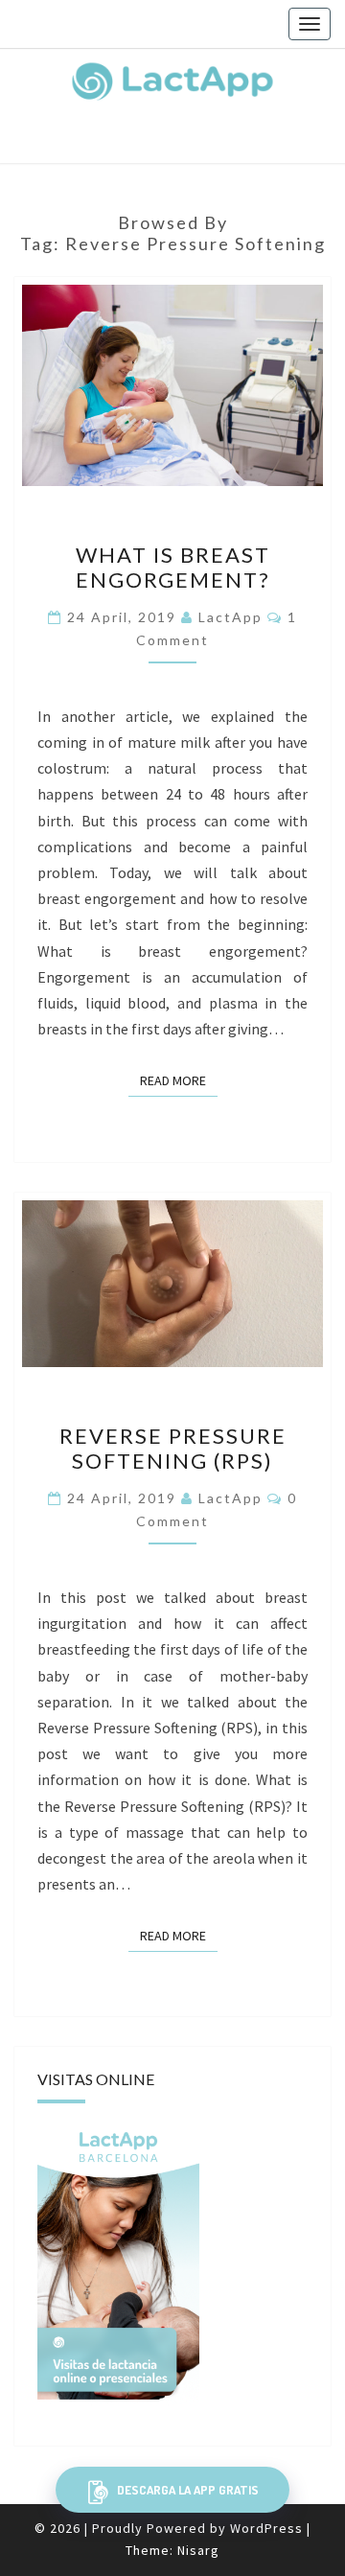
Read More (179, 1080)
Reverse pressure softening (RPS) (173, 1448)
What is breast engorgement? (173, 567)
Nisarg (198, 2550)
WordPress (266, 2528)
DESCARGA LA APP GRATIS (186, 2490)
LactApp (230, 617)
